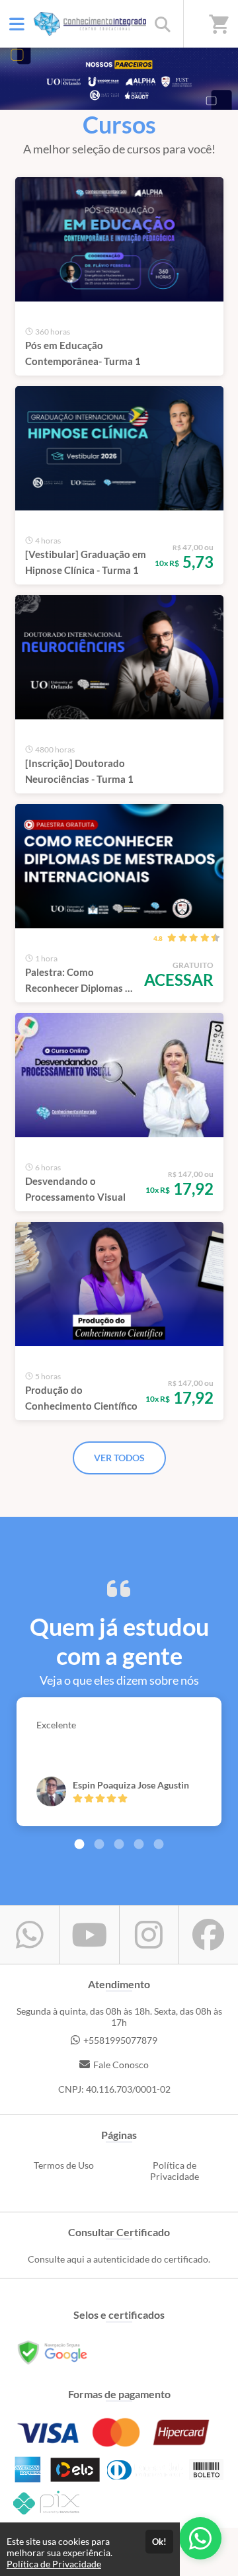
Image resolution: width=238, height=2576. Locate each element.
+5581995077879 (120, 2040)
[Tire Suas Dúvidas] (200, 2538)
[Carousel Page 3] (119, 1844)
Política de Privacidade (175, 2171)
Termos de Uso (64, 2165)
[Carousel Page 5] (159, 1844)
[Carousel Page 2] (99, 1844)
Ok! (159, 2542)
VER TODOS (119, 1458)
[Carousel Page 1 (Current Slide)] (79, 1844)
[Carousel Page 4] (139, 1844)
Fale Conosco (121, 2065)
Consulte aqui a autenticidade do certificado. (119, 2259)
